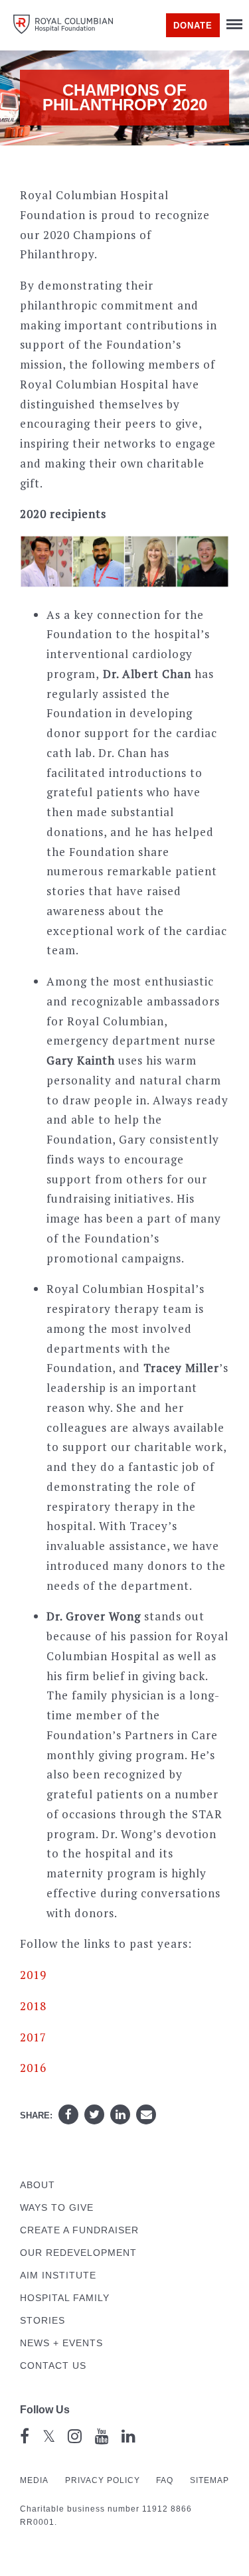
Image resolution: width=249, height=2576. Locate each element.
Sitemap (209, 2480)
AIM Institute (58, 2275)
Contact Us (53, 2366)
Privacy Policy (103, 2480)
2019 (33, 1975)
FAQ (165, 2480)
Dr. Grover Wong (94, 1616)
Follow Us (45, 2410)
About (38, 2185)
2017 (33, 2037)
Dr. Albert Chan (147, 674)
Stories (42, 2321)
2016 (33, 2068)
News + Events (61, 2343)
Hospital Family (65, 2298)
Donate (193, 26)
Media (34, 2480)
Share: (36, 2115)
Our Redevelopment (78, 2253)
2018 (33, 2006)
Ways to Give (57, 2208)
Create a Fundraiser (79, 2230)
